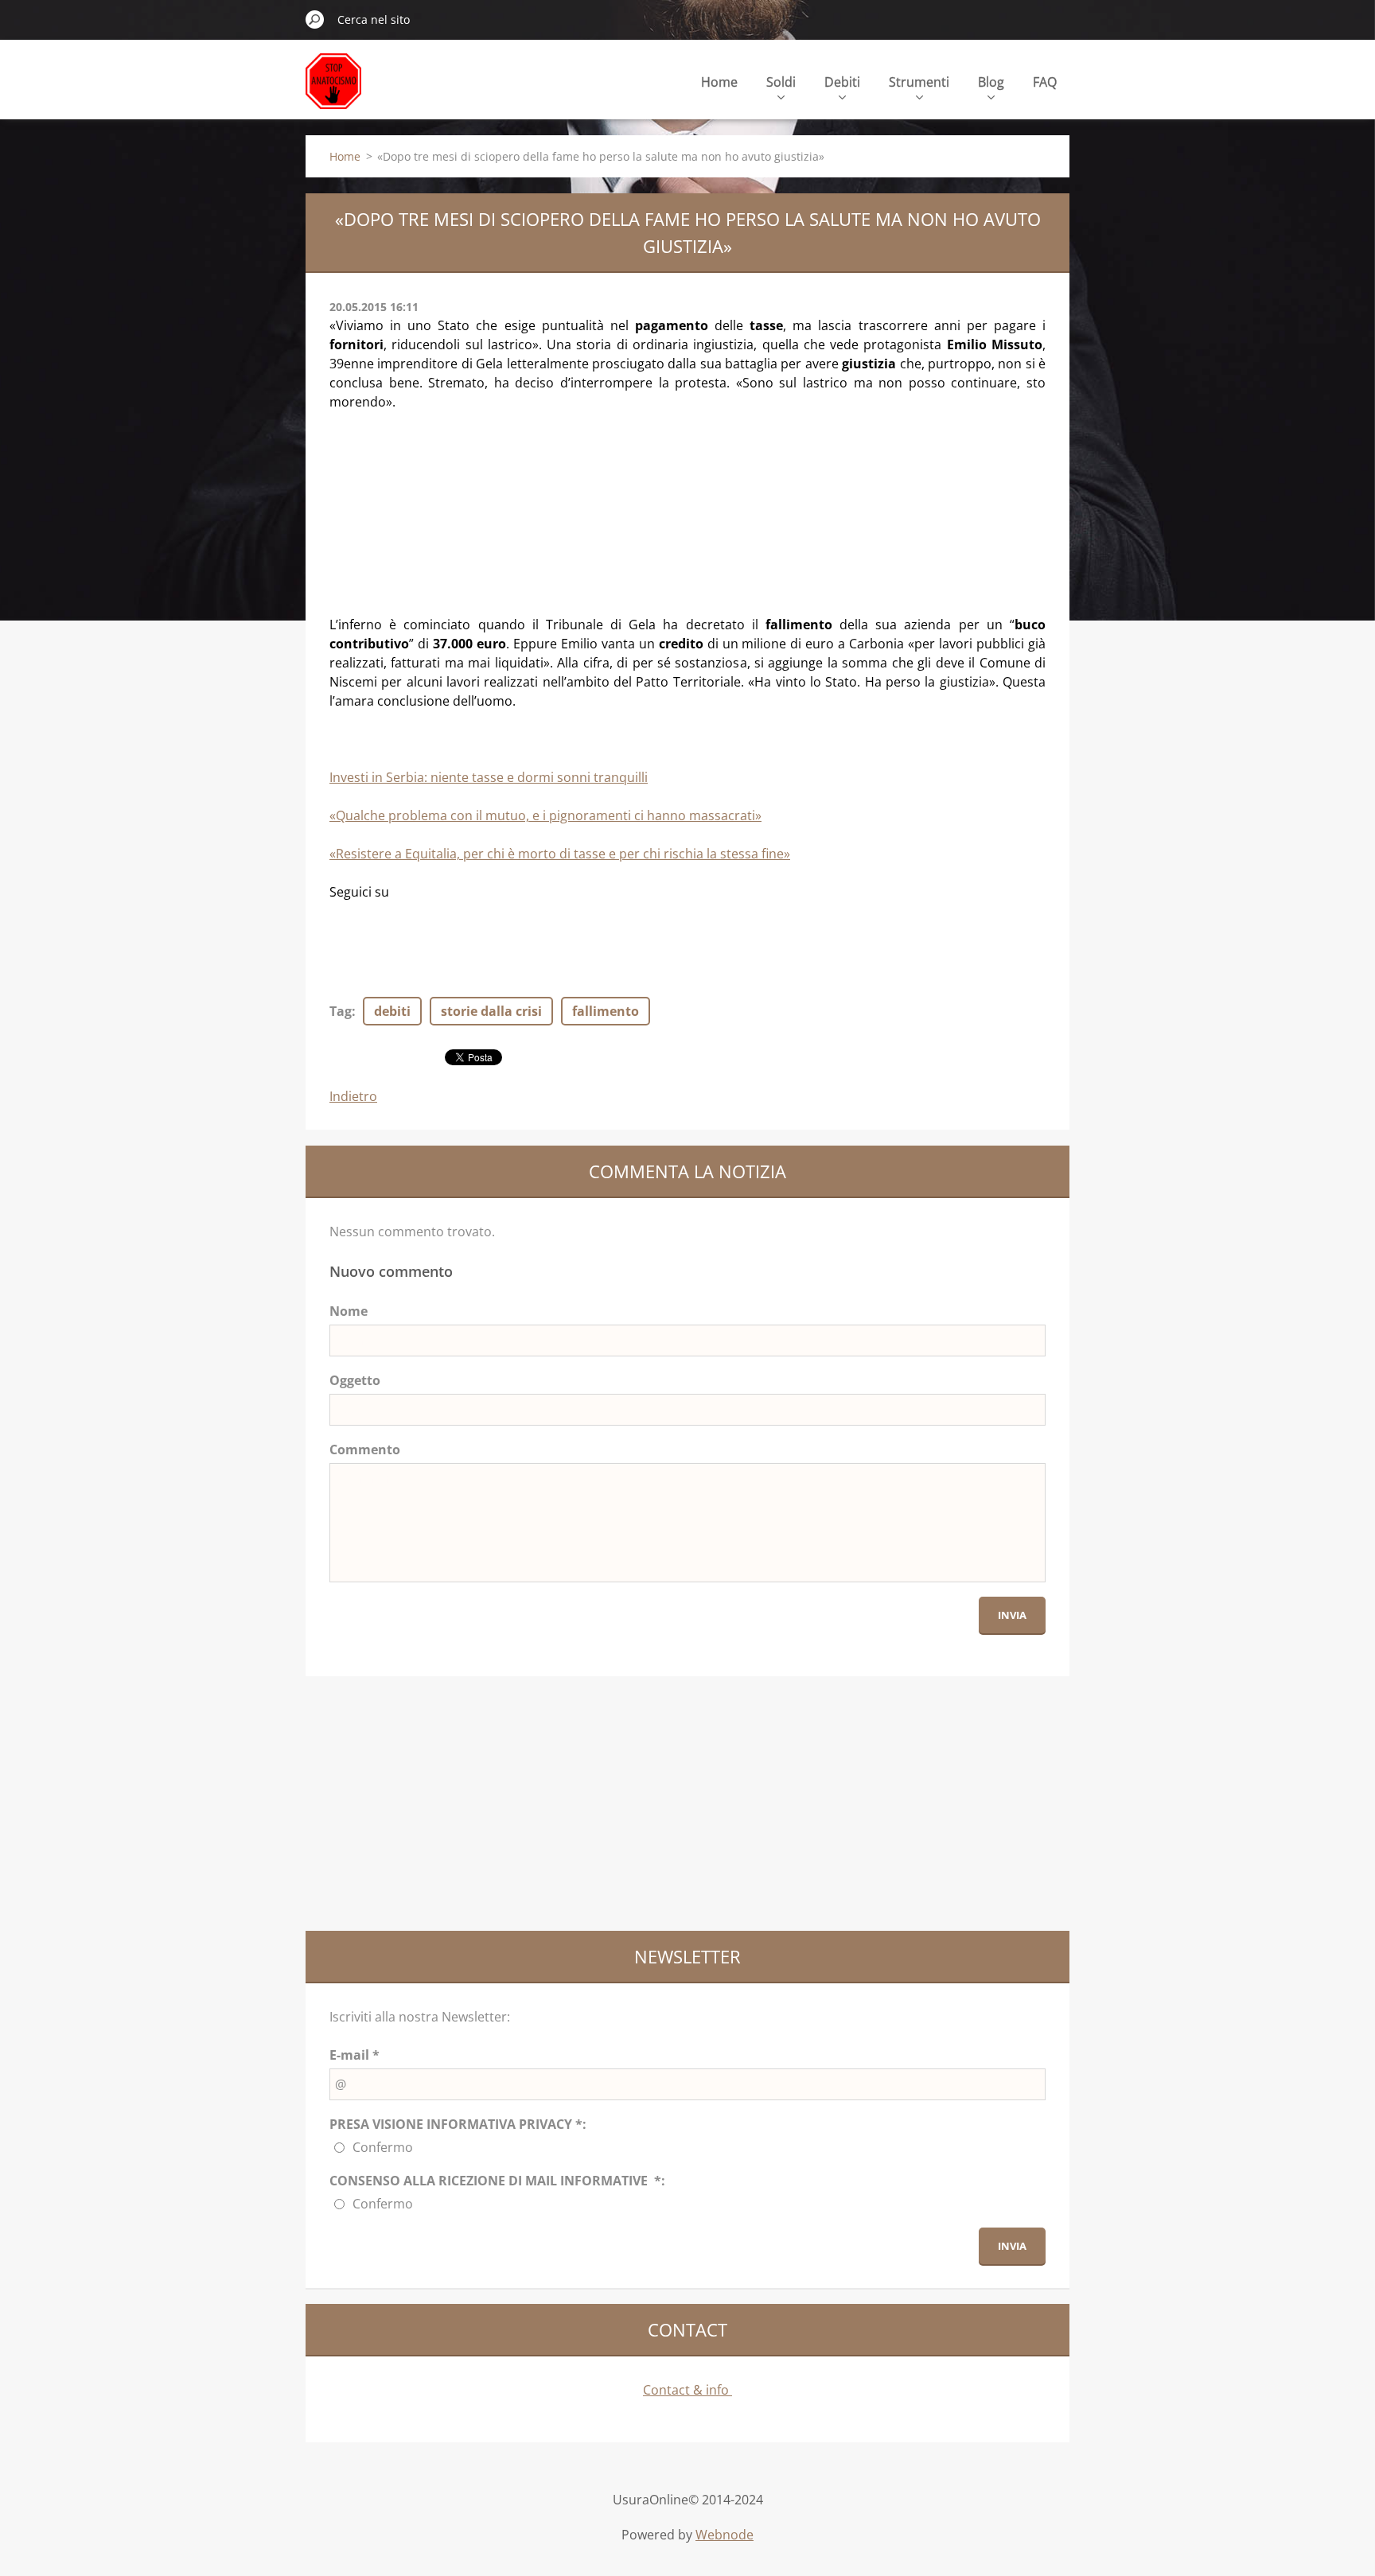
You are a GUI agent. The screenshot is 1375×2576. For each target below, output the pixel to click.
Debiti (842, 82)
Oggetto (355, 1380)
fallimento (606, 1011)
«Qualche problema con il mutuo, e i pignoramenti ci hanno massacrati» (545, 815)
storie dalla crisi (491, 1011)
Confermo (383, 2147)
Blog (991, 82)
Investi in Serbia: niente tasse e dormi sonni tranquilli (489, 777)
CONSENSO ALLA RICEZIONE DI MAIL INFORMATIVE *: (497, 2181)
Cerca (315, 19)
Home (719, 82)
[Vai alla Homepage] (333, 90)
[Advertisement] (429, 511)
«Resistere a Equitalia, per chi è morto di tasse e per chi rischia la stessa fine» (560, 854)
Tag (341, 1011)
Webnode (725, 2535)
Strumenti (919, 82)
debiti (392, 1011)
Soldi (781, 82)
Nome (349, 1311)
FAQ (1045, 82)
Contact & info (687, 2390)
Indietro (353, 1096)
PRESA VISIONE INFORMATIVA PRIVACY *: (458, 2124)
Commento (365, 1449)
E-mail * (354, 2055)
